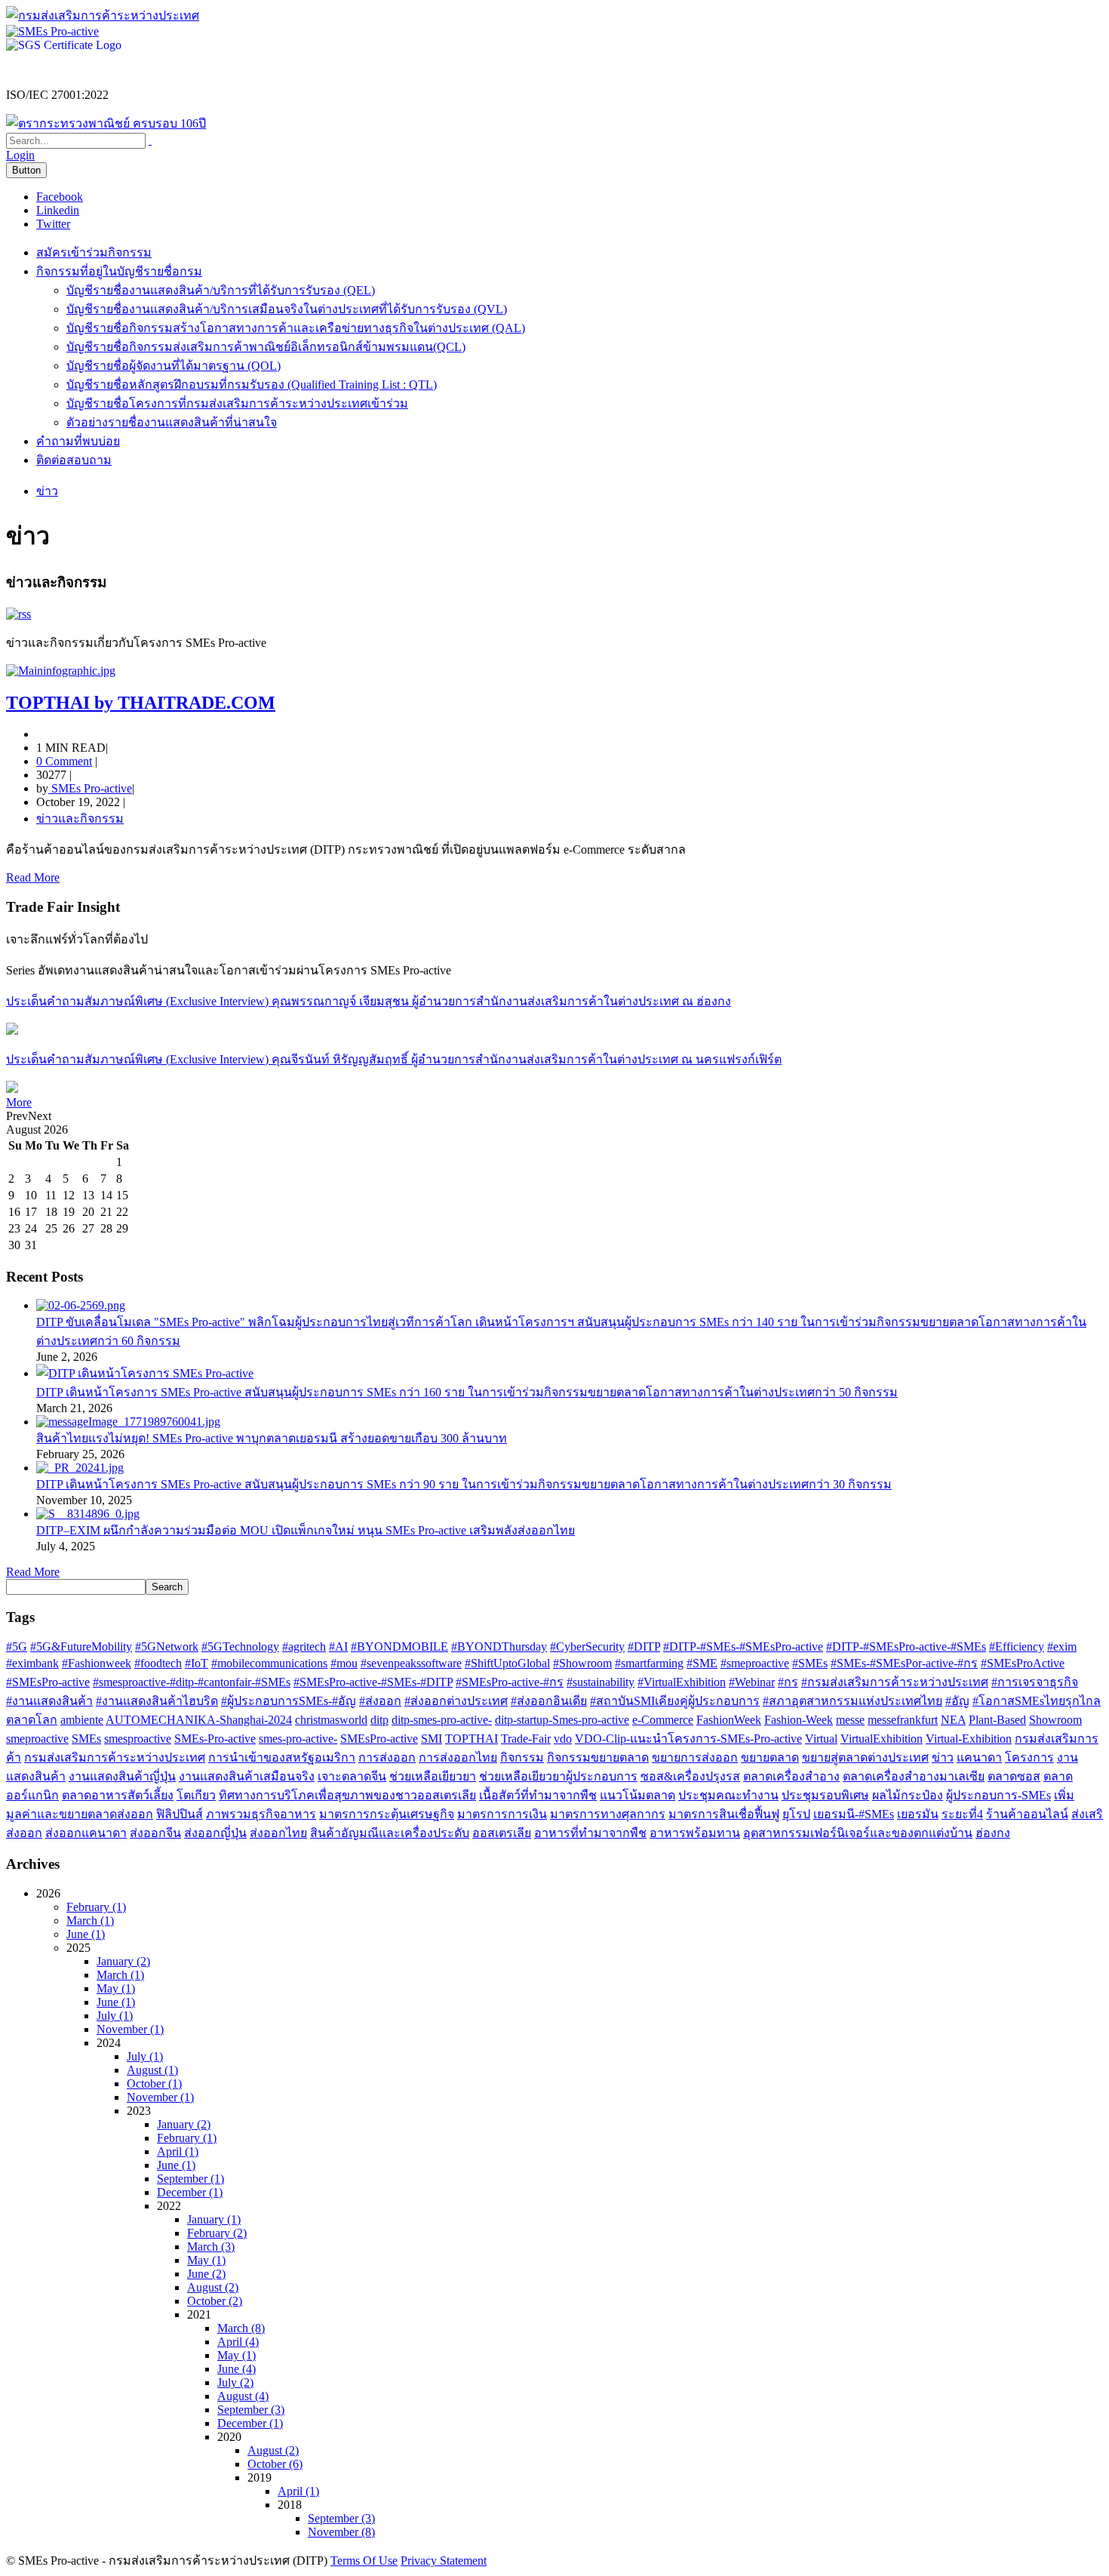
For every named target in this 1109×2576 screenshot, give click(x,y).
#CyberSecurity (587, 1647)
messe (850, 1720)
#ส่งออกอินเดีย (549, 1701)
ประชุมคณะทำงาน (728, 1795)
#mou (344, 1663)
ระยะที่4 (962, 1814)
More (19, 1102)
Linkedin (58, 210)
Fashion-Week (799, 1720)
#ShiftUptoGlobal (507, 1663)
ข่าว (943, 1757)
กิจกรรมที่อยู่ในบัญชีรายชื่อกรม (119, 271)
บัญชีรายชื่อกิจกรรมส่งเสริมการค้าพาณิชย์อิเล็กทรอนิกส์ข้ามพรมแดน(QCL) (266, 347)
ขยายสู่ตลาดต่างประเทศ (865, 1757)
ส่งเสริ (1087, 1814)
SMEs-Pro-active (215, 1739)
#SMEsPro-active (48, 1682)
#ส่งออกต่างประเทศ (456, 1701)
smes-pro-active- (298, 1739)
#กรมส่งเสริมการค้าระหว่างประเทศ (895, 1682)
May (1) (116, 1988)
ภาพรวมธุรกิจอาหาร (261, 1814)
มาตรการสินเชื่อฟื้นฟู (724, 1814)
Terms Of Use (364, 2561)
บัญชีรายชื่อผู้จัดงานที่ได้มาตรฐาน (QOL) (174, 366)
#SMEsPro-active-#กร (510, 1682)
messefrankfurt (903, 1720)
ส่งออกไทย (278, 1833)
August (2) (213, 2287)
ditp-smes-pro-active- (442, 1720)
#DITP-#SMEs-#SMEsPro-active (743, 1647)
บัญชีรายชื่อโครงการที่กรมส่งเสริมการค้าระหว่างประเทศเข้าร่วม (237, 403)
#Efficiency (1017, 1647)
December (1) (190, 2192)
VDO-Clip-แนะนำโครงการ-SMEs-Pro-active (688, 1739)
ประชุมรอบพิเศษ (825, 1795)
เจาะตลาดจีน (352, 1776)
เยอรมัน (918, 1814)
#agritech (304, 1647)
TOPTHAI (472, 1739)
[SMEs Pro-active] (52, 31)
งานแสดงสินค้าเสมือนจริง (247, 1776)
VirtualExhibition (882, 1739)
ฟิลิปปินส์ (180, 1814)
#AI (338, 1647)
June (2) (206, 2274)
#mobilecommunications (269, 1663)
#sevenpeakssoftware (411, 1663)
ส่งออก (24, 1833)
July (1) (115, 2016)
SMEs (86, 1739)
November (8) (341, 2532)
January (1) (214, 2219)
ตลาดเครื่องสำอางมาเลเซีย (914, 1776)
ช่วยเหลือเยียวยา (433, 1776)
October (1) (154, 2084)
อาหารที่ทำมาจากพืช (590, 1833)
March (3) (211, 2247)
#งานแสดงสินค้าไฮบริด (157, 1701)
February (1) (96, 1907)
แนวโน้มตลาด (637, 1795)
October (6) (275, 2464)
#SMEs (810, 1663)
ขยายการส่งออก (695, 1757)
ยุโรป (796, 1814)
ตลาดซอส (1014, 1776)
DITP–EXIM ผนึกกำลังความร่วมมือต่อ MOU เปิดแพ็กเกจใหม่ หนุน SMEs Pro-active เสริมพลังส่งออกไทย (306, 1530)
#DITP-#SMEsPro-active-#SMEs (906, 1647)
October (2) (215, 2301)
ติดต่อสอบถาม (74, 460)
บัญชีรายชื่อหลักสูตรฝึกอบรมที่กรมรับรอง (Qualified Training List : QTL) (252, 385)
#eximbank (32, 1663)
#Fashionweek (97, 1663)
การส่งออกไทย (458, 1757)
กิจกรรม (522, 1757)
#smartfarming (649, 1663)
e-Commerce (663, 1720)
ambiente (82, 1720)
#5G (17, 1647)
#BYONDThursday (499, 1647)
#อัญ (957, 1701)
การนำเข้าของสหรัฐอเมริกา (282, 1757)
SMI (432, 1739)
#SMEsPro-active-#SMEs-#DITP (373, 1682)
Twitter (53, 224)
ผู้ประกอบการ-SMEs (998, 1795)
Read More (33, 877)
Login (20, 155)
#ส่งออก (380, 1701)
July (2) (235, 2382)
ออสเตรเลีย (502, 1833)
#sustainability (601, 1682)
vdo (563, 1739)
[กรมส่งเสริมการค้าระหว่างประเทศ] (103, 15)
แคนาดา (979, 1757)
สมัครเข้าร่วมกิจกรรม (94, 252)
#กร (788, 1682)
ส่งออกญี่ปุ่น (215, 1833)
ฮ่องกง (993, 1833)
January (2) (123, 1961)
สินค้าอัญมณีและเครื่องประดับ (390, 1833)
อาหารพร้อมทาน (695, 1833)
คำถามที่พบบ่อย (78, 441)
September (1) (190, 2179)
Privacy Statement (444, 2561)
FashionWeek (729, 1720)
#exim (1062, 1647)
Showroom (1055, 1720)
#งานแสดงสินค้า (49, 1701)
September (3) (251, 2410)
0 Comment (64, 761)
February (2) (217, 2233)
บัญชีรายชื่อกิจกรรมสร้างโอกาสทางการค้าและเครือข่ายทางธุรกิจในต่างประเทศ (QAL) (296, 328)
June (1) (86, 1934)
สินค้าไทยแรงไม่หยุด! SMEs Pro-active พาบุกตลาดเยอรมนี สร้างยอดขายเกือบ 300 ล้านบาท (272, 1438)
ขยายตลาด (770, 1757)
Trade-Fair (526, 1739)
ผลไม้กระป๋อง (908, 1795)
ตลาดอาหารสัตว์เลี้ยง (118, 1795)
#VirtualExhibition (682, 1682)
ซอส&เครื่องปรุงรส (690, 1776)
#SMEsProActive (1023, 1663)
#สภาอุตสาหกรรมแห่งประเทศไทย (852, 1701)
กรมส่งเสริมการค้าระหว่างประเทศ (115, 1757)
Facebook (60, 197)
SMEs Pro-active (90, 788)
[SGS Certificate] (64, 45)
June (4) (237, 2369)
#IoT (197, 1663)
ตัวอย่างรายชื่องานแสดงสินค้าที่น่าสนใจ (172, 422)
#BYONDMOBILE (399, 1647)
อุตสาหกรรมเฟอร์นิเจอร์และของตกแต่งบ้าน (858, 1833)
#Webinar (752, 1682)
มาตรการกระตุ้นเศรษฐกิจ (387, 1814)
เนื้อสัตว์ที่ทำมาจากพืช (538, 1795)
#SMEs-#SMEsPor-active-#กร (904, 1663)
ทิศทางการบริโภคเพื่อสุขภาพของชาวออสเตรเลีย (347, 1795)
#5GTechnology (240, 1647)
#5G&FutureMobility (81, 1647)
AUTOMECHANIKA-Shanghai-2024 (199, 1720)
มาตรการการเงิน (502, 1814)
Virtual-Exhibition (969, 1739)
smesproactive (138, 1739)
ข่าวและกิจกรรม (80, 819)
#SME (702, 1663)
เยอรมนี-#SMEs (854, 1814)
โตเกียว (196, 1795)
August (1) (152, 2070)
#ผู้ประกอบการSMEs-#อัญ (289, 1701)
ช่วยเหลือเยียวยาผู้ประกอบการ (558, 1776)
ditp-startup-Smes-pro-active (562, 1720)
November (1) (130, 2029)
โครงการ (1029, 1757)
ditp (379, 1720)
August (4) (243, 2396)
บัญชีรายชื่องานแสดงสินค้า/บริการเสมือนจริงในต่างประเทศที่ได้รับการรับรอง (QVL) (287, 309)
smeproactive (37, 1739)
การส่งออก (387, 1757)
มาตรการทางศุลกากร (608, 1814)
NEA (953, 1720)
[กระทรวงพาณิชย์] (106, 123)
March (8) (241, 2328)
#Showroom (582, 1663)
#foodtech (158, 1663)
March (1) (90, 1920)
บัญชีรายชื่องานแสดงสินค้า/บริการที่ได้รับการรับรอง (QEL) (221, 290)
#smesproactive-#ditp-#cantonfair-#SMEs (192, 1682)
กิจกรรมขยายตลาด (598, 1757)
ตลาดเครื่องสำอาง (791, 1776)
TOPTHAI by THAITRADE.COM (141, 703)
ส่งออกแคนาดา (86, 1833)
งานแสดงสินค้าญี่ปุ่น (122, 1776)
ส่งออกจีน (155, 1833)
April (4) (238, 2342)
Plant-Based (997, 1720)
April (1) (178, 2151)
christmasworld (331, 1720)
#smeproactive (755, 1663)
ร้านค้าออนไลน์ (1027, 1814)
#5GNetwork (167, 1647)
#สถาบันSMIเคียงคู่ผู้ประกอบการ (675, 1701)
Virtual (821, 1739)
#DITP (644, 1647)
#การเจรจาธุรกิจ (1035, 1682)
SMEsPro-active (379, 1739)
